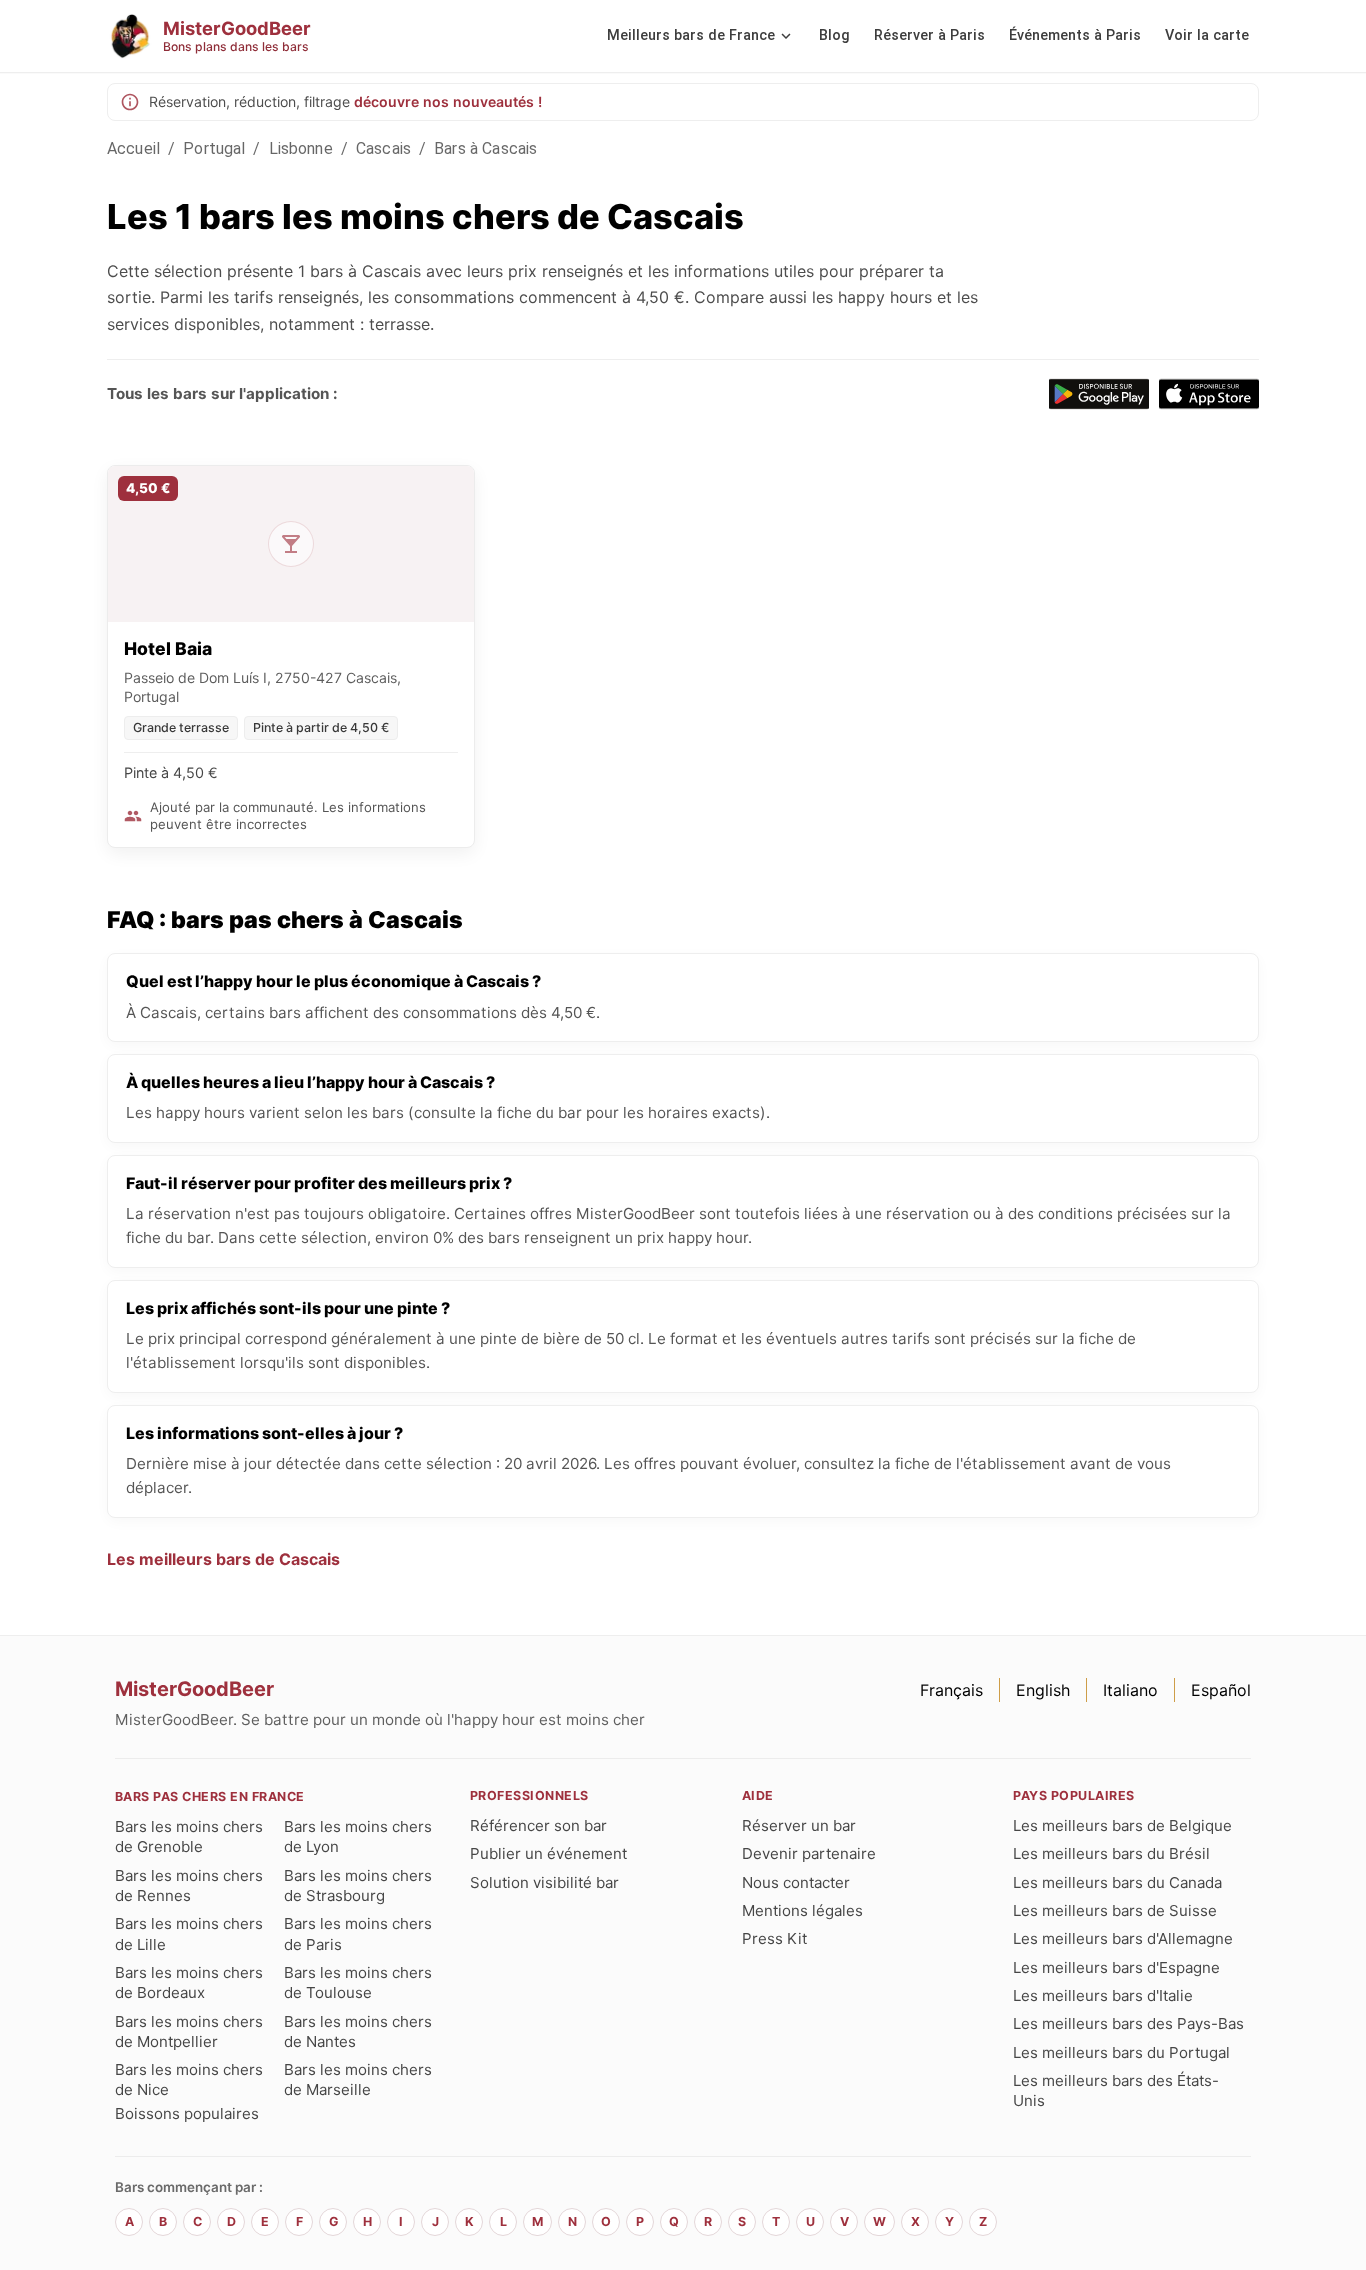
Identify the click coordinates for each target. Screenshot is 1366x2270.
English (1043, 1690)
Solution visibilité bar (544, 1882)
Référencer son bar (538, 1825)
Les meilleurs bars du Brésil (1111, 1853)
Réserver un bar (799, 1825)
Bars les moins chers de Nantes (358, 2031)
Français (951, 1690)
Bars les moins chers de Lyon (358, 1836)
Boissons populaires (187, 2113)
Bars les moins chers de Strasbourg (358, 1885)
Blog (834, 35)
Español (1221, 1690)
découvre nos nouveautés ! (448, 101)
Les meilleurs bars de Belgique (1122, 1825)
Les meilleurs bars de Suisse (1115, 1910)
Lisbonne (301, 148)
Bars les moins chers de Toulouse (358, 1982)
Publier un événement (548, 1853)
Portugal (214, 148)
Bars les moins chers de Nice (189, 2079)
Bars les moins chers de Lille (189, 1933)
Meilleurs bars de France (691, 35)
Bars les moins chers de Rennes (189, 1885)
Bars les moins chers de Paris (358, 1933)
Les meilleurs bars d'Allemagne (1123, 1938)
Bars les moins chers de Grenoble (189, 1836)
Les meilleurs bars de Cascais (223, 1559)
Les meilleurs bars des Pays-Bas (1128, 2023)
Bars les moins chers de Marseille (358, 2079)
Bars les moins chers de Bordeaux (189, 1982)
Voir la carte (1207, 35)
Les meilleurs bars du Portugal (1121, 2052)
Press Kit (774, 1938)
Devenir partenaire (809, 1853)
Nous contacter (796, 1882)
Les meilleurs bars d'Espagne (1116, 1967)
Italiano (1130, 1690)
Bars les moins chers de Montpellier (189, 2031)
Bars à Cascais (485, 148)
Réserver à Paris (929, 35)
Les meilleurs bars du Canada (1117, 1882)
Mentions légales (802, 1910)
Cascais (383, 148)
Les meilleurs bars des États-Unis (1116, 2090)
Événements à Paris (1075, 35)
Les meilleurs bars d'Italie (1103, 1995)
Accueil (133, 148)
